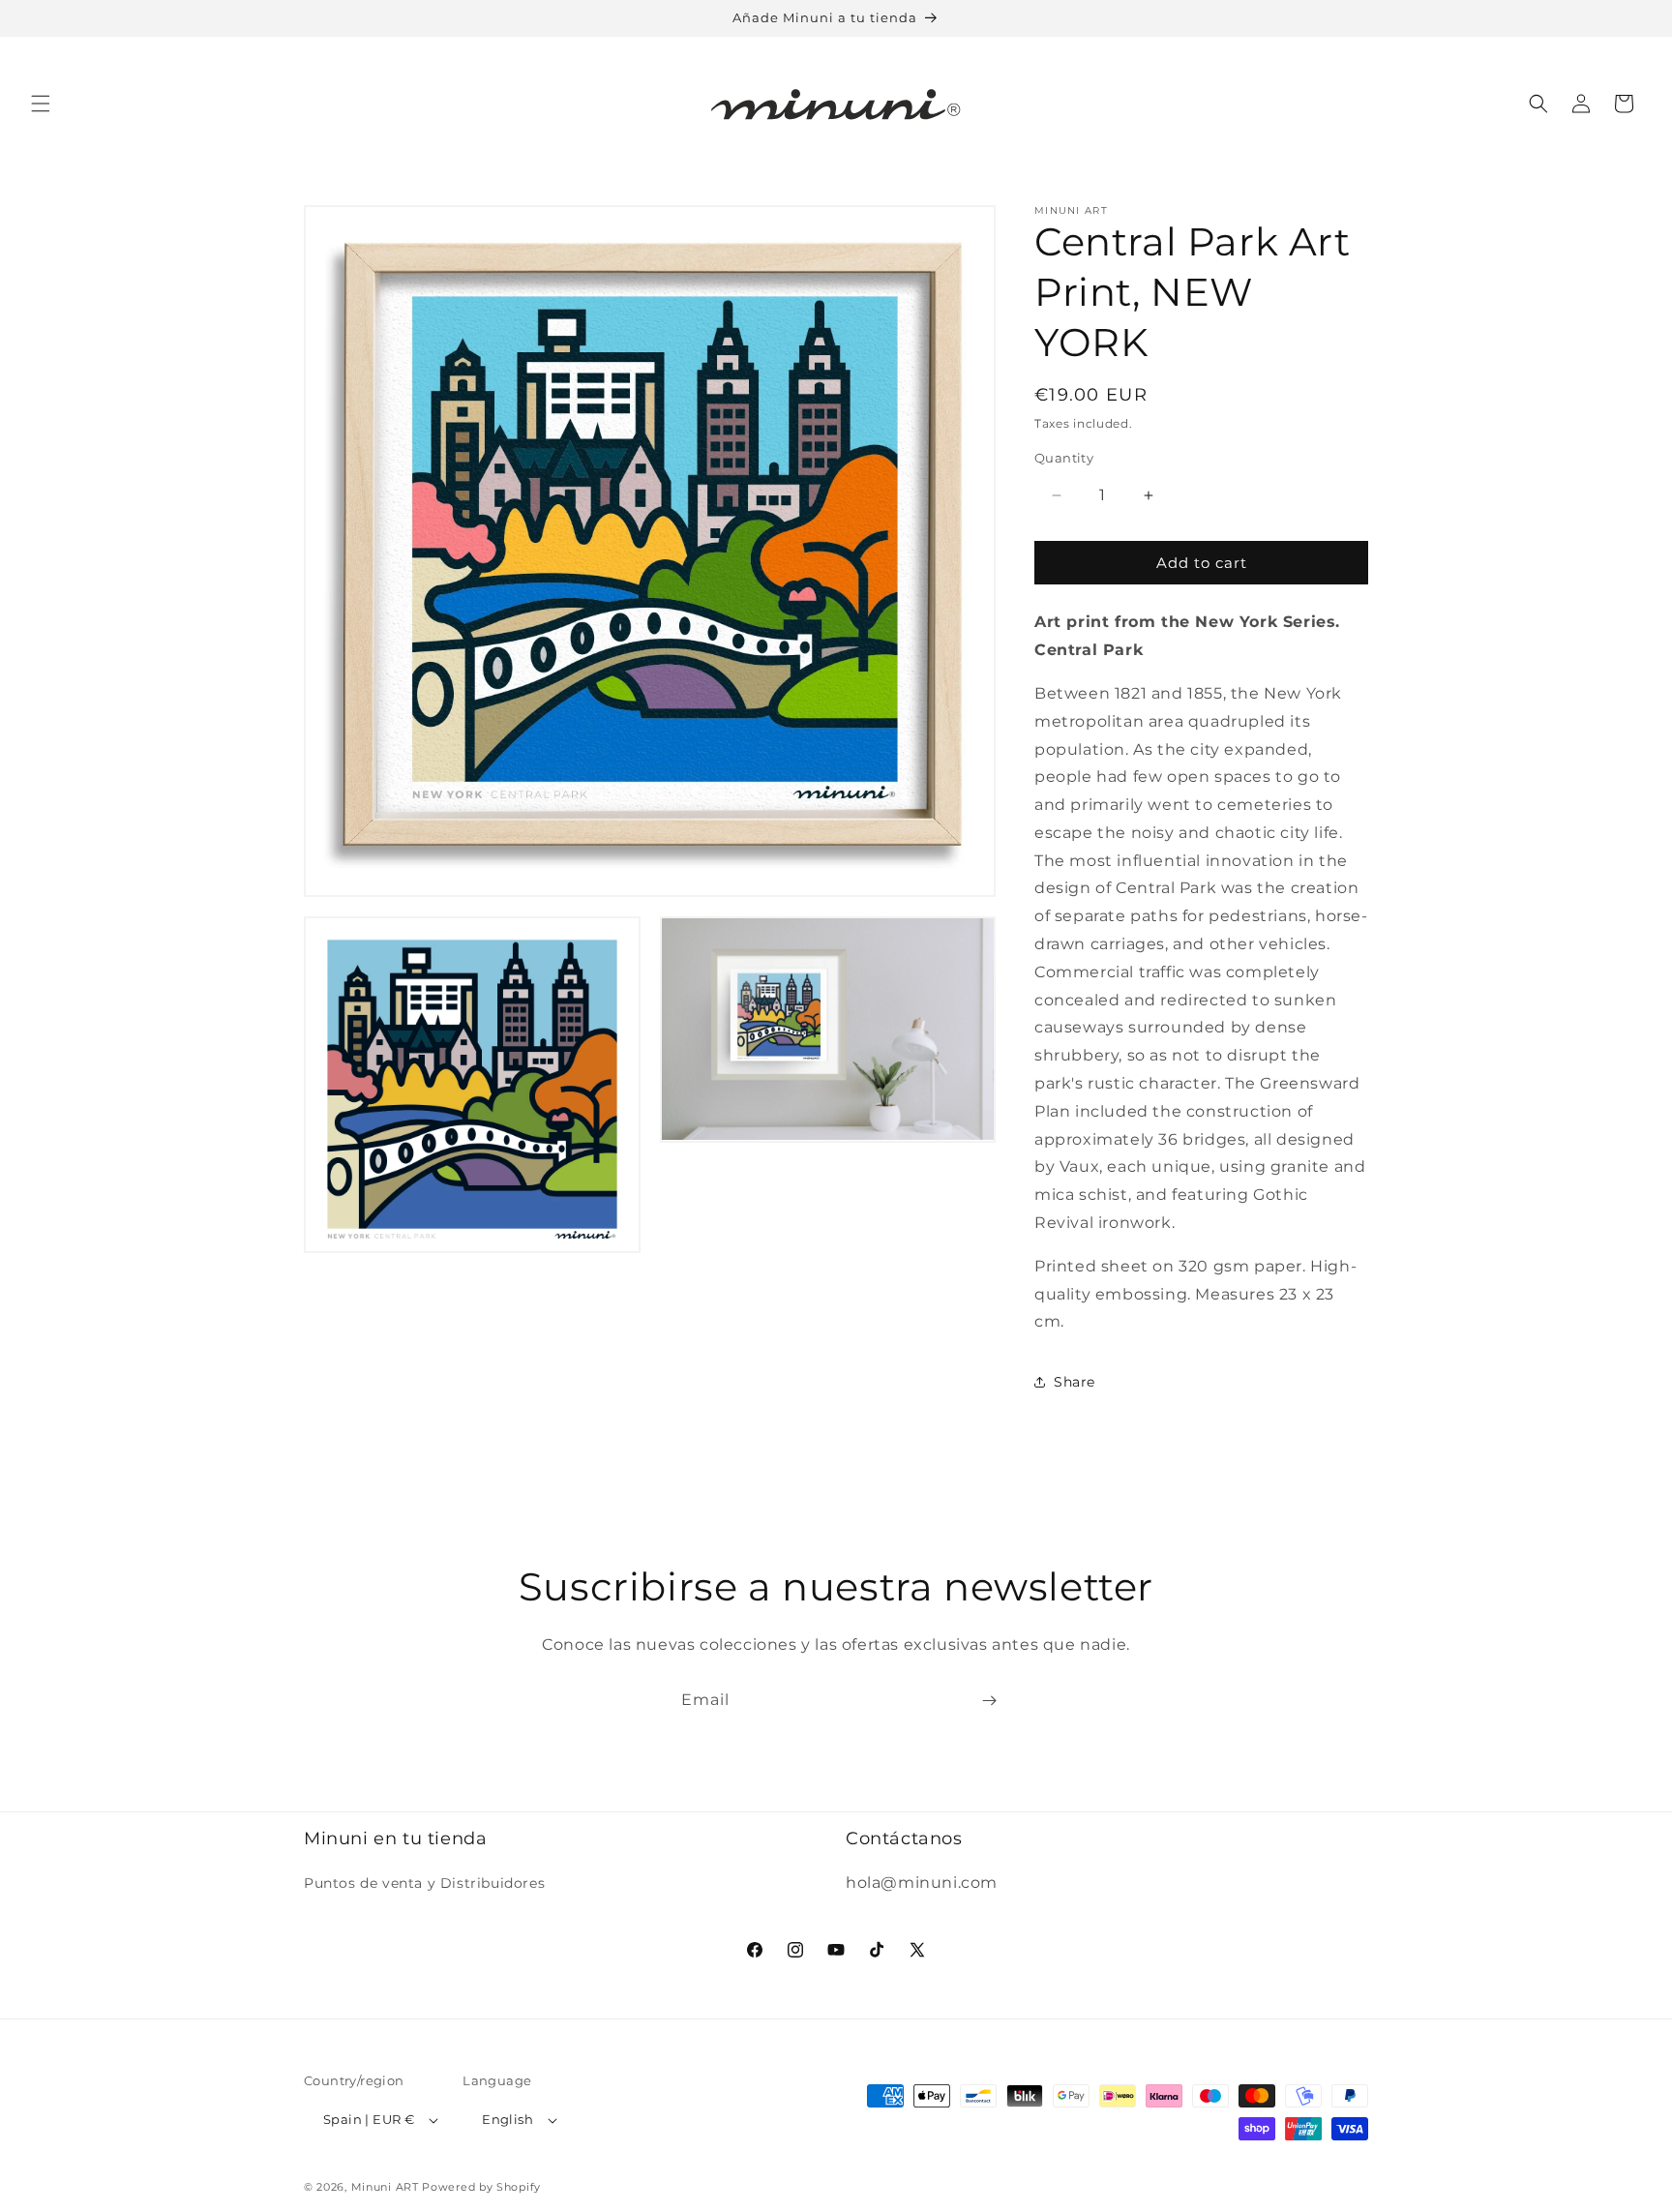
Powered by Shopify (481, 2187)
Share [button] (1075, 1382)
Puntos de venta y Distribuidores (424, 1883)
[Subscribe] (989, 1701)
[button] (41, 104)
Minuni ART (385, 2187)
